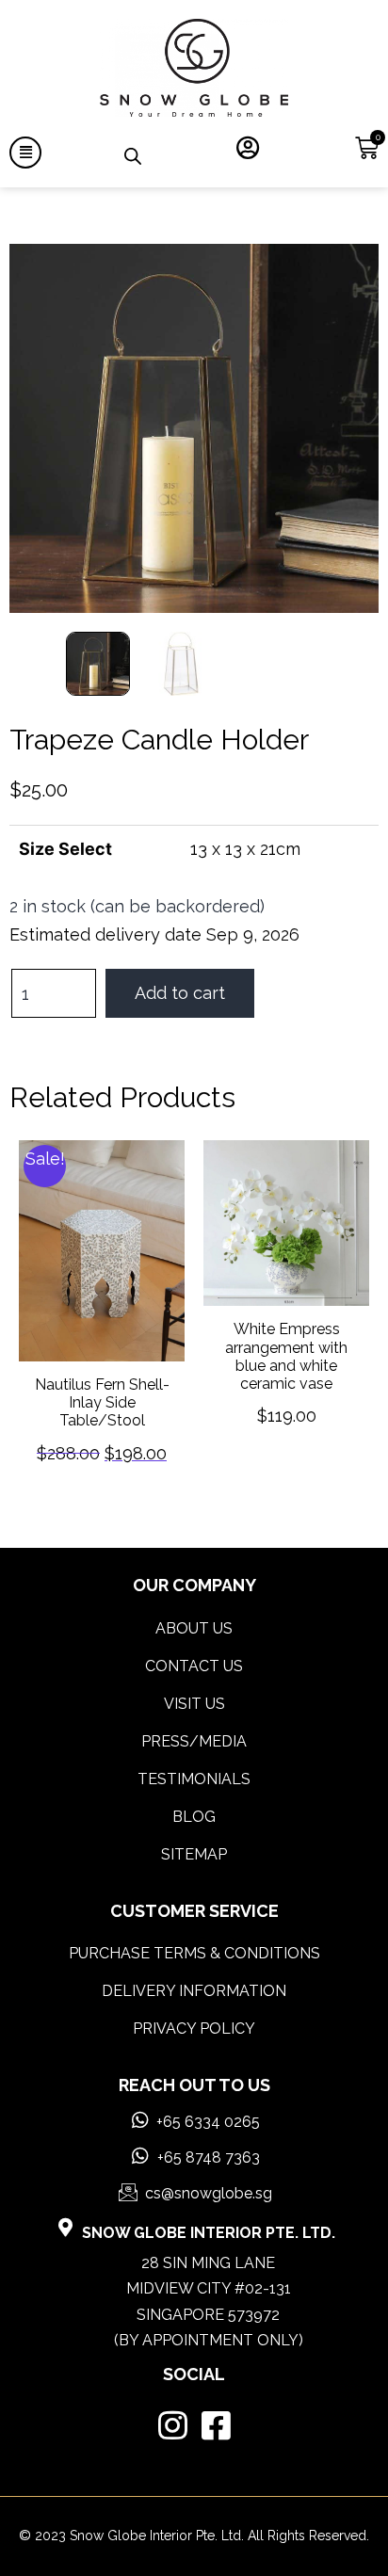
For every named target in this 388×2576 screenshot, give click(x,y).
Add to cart (180, 993)
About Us (194, 1615)
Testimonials (194, 1766)
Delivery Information (194, 1978)
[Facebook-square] (216, 2412)
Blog (194, 1803)
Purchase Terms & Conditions (194, 1940)
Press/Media (194, 1728)
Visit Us (194, 1690)
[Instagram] (173, 2412)
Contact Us (194, 1653)
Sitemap (194, 1841)
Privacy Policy (194, 2015)
